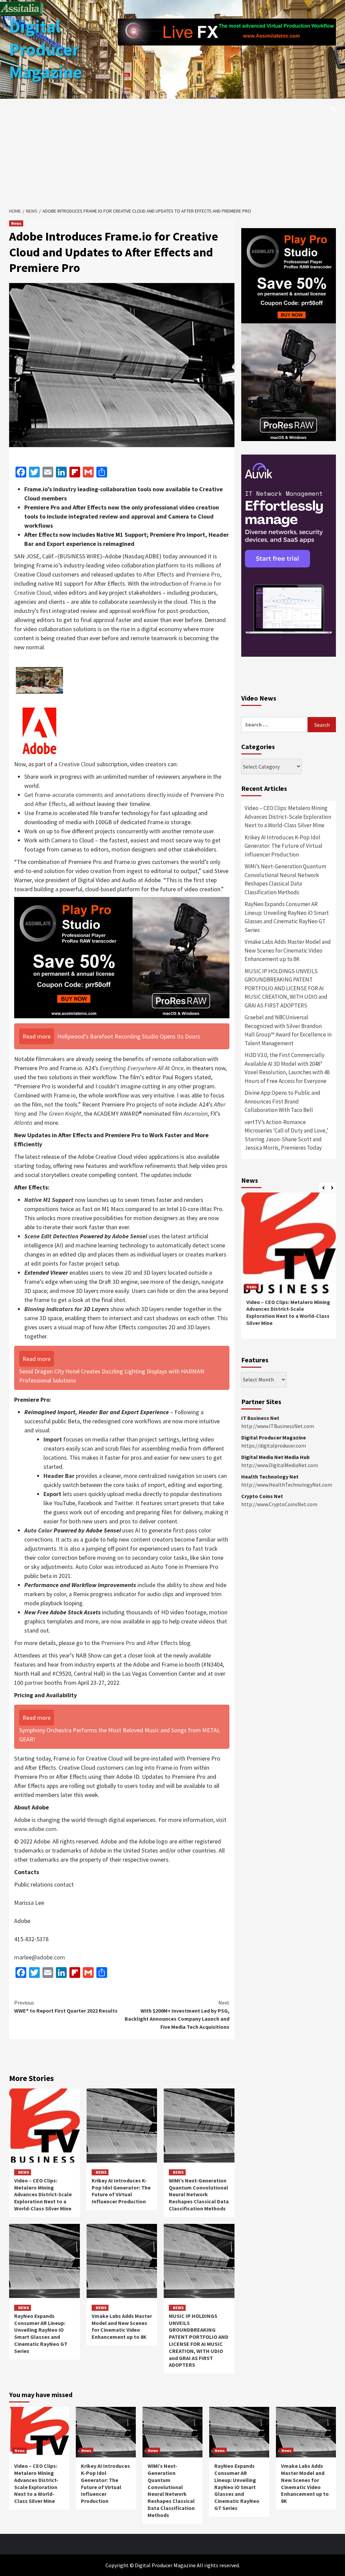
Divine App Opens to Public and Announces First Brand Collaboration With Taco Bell (283, 1101)
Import (53, 1439)
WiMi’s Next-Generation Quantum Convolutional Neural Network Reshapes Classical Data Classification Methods (199, 2194)
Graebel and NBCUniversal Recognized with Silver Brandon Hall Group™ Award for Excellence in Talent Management (288, 1030)
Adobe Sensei (130, 1236)
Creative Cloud (77, 764)
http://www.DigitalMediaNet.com (280, 1465)
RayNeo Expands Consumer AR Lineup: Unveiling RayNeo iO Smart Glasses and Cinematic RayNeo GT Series (41, 2333)
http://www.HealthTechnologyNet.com (287, 1485)
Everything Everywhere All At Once (142, 1068)
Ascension (196, 1113)
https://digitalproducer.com (274, 1446)
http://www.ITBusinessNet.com (278, 1426)
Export (52, 1494)
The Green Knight (60, 1113)
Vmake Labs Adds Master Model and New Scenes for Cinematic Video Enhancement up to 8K (122, 2326)
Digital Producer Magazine (46, 49)
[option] (289, 1269)
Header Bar (59, 1476)
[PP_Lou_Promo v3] (122, 957)
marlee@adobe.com (40, 1957)
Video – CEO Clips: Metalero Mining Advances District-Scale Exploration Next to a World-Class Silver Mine (43, 2194)
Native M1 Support (49, 1200)
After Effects (159, 574)
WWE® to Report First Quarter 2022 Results (66, 2007)
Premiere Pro (203, 574)
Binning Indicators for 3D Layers (67, 1309)
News (16, 223)
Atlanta (23, 1123)
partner (34, 1683)
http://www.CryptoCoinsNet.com (279, 1504)
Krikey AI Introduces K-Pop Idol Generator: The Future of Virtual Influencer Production (121, 2191)
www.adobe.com (35, 1829)
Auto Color (38, 1530)
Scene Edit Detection (51, 1236)
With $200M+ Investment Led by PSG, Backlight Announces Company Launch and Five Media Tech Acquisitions (177, 2015)
